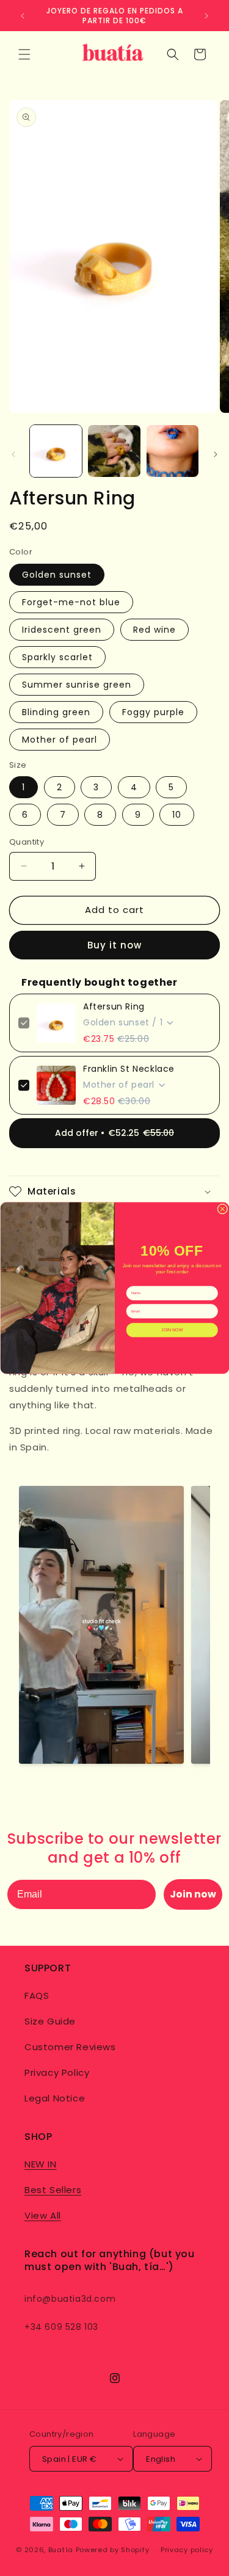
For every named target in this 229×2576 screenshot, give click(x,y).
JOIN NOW (172, 1330)
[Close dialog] (222, 1209)
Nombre (133, 1282)
